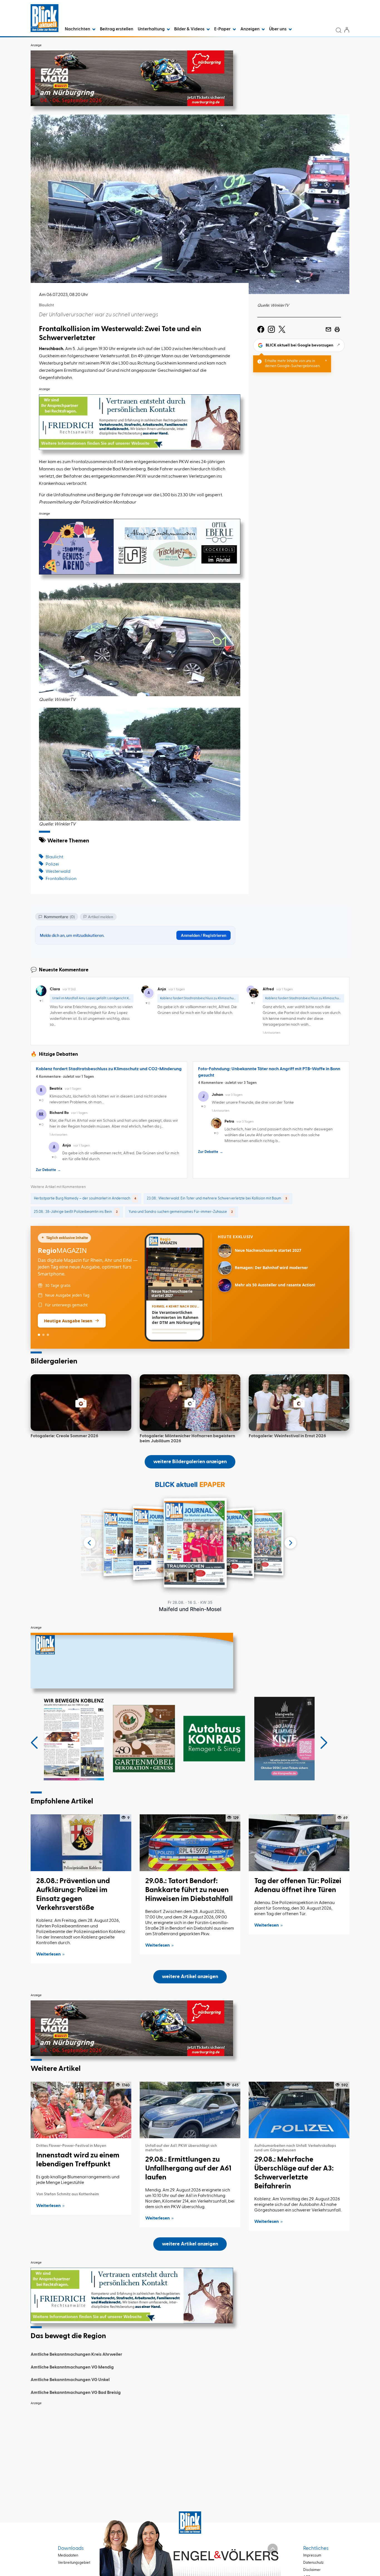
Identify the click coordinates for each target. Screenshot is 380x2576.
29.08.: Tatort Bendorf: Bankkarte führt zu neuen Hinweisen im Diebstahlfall (189, 1890)
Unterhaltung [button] (152, 29)
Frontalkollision (61, 879)
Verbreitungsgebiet (74, 2563)
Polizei (52, 864)
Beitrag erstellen (117, 29)
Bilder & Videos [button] (190, 29)
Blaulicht (54, 857)
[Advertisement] (190, 2447)
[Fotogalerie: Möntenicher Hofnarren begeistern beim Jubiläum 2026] (190, 1403)
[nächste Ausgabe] (290, 1543)
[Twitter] (282, 329)
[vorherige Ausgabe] (90, 1543)
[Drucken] (337, 329)
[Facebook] (261, 329)
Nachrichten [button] (78, 29)
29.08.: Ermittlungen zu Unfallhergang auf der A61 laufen (188, 2169)
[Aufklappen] (273, 2549)
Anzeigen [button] (250, 29)
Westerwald (58, 872)
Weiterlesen (48, 1954)
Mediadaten (68, 2556)
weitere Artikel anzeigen (190, 1977)
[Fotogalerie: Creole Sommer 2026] (81, 1403)
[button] (34, 1743)
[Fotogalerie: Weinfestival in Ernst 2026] (299, 1403)
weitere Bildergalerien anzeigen (190, 1462)
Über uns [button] (278, 29)
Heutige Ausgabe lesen (68, 1321)
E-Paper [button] (223, 29)
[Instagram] (271, 329)
